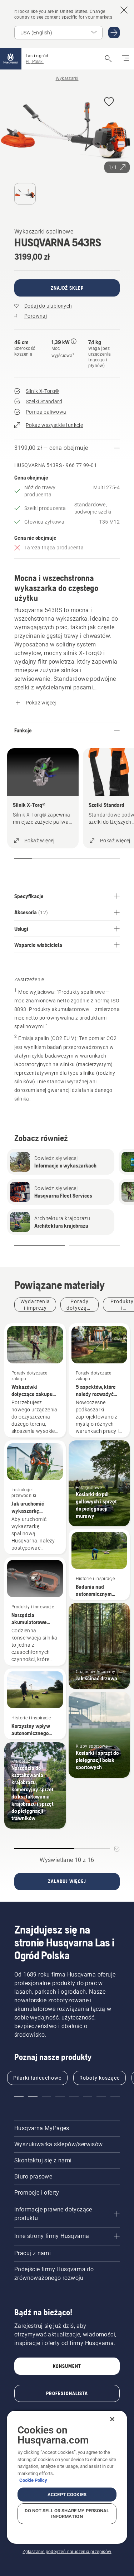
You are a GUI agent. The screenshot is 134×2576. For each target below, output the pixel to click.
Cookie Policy (33, 2480)
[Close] (112, 2419)
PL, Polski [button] (35, 62)
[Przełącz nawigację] (125, 59)
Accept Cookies (67, 2495)
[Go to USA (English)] (114, 33)
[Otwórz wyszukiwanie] (108, 59)
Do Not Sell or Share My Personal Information (67, 2514)
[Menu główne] (11, 59)
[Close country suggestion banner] (124, 10)
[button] (109, 102)
